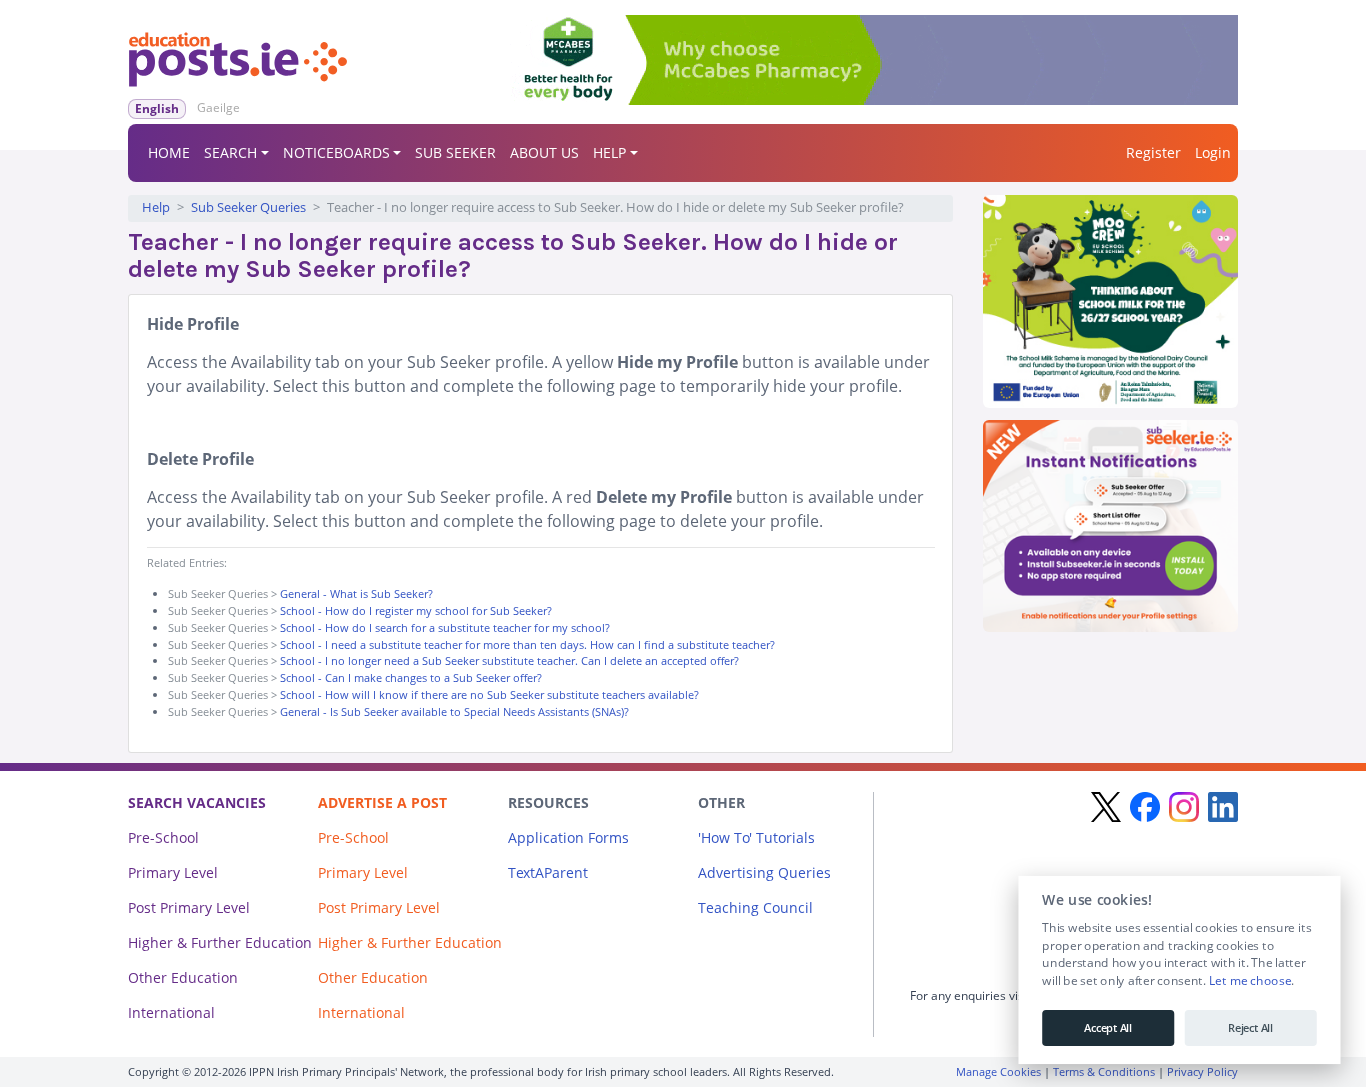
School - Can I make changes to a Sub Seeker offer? (411, 677)
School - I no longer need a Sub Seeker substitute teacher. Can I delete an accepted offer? (509, 660)
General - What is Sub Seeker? (356, 593)
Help (156, 207)
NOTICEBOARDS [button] (336, 152)
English (157, 108)
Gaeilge (218, 107)
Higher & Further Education (220, 942)
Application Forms (568, 837)
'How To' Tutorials (756, 837)
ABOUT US (544, 152)
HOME (169, 152)
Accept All (1108, 1028)
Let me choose (1249, 981)
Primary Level (173, 872)
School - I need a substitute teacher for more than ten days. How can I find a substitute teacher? (527, 644)
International (171, 1012)
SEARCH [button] (230, 152)
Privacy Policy (1202, 1071)
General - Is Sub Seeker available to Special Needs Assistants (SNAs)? (454, 711)
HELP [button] (609, 152)
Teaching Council (755, 907)
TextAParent (548, 872)
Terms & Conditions (1104, 1071)
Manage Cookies (998, 1071)
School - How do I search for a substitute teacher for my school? (445, 627)
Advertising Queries (764, 872)
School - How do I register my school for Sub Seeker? (416, 610)
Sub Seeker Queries (248, 207)
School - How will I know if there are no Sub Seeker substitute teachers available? (489, 694)
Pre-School (163, 837)
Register (1153, 152)
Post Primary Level (189, 907)
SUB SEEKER (455, 152)
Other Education (183, 977)
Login (1213, 152)
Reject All (1250, 1028)
